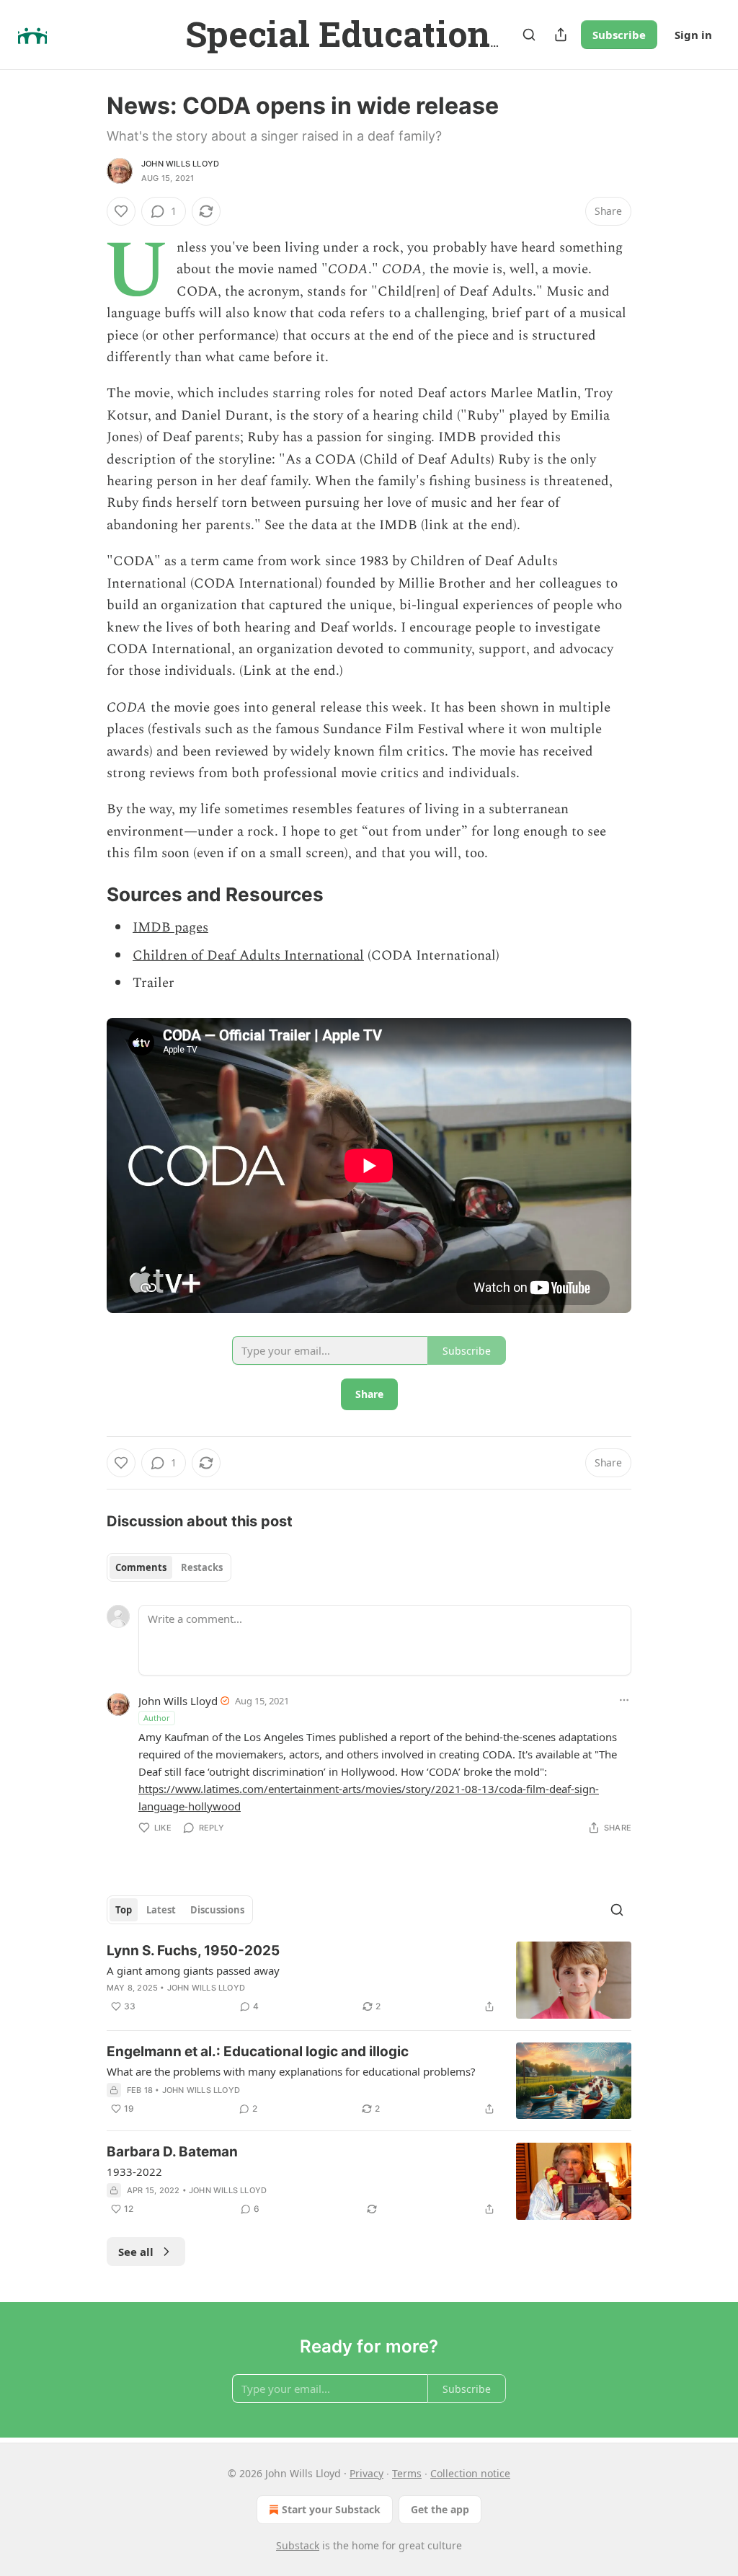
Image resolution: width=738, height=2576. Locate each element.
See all (136, 2252)
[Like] (121, 211)
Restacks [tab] (202, 1567)
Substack (298, 2545)
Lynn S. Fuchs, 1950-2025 (193, 1951)
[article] (369, 1980)
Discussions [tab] (217, 1910)
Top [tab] (124, 1910)
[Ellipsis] (624, 1700)
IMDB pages (170, 928)
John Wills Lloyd (180, 164)
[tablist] (169, 1567)
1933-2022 (134, 2172)
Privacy (366, 2473)
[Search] (529, 35)
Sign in (693, 35)
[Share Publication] (561, 35)
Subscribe (619, 35)
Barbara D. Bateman (172, 2152)
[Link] (86, 895)
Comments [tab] (141, 1567)
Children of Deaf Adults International (248, 956)
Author (157, 1718)
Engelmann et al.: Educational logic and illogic (258, 2051)
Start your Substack (331, 2509)
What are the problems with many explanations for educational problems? (291, 2071)
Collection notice (470, 2473)
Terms (407, 2473)
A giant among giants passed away (193, 1970)
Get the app (440, 2509)
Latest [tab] (161, 1910)
